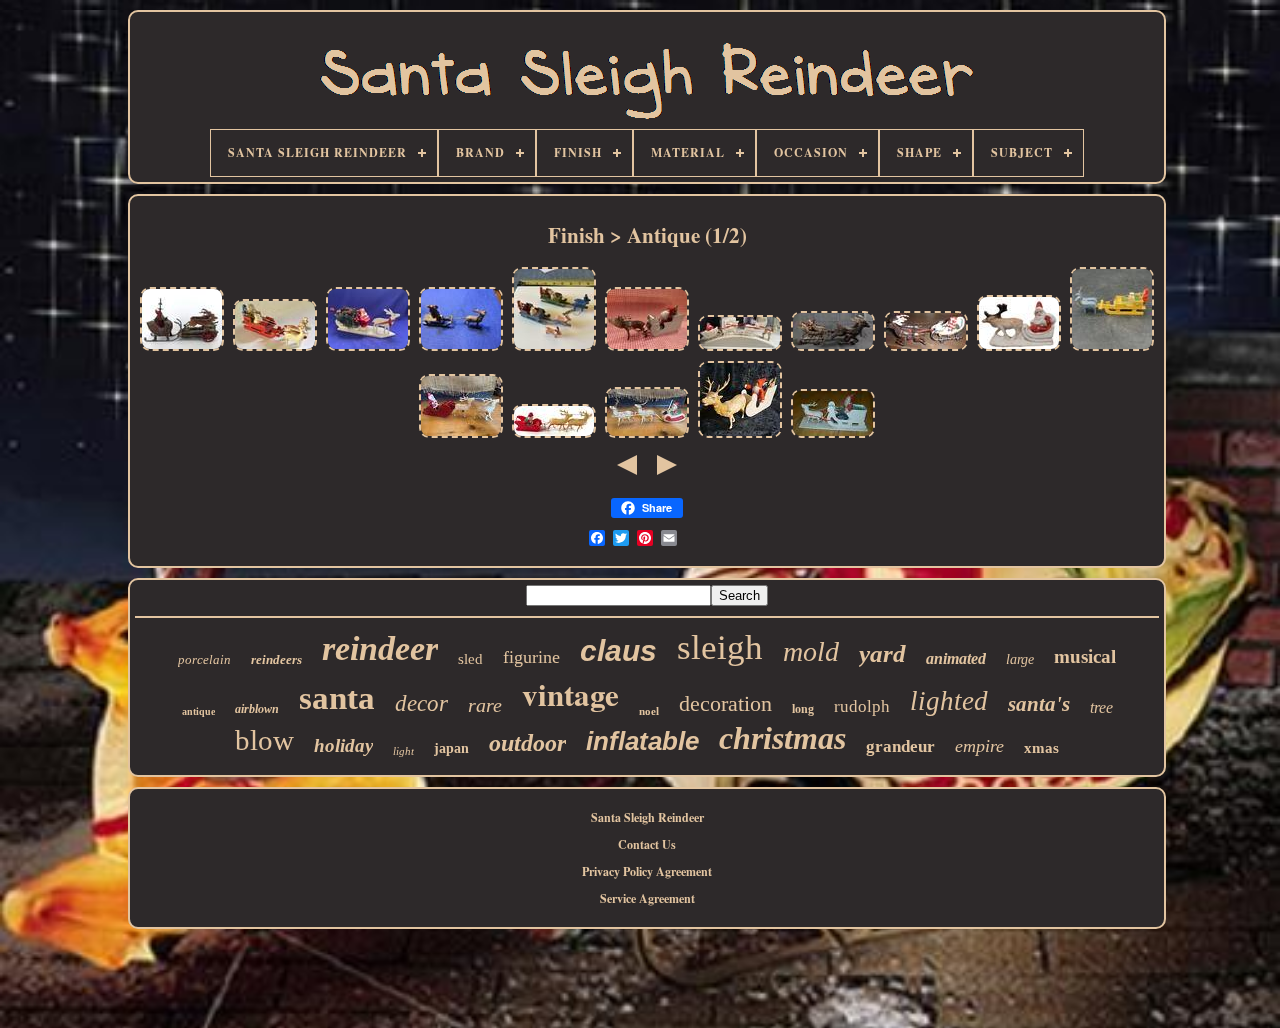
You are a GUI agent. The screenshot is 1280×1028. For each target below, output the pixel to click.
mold (811, 651)
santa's (1039, 704)
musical (1085, 656)
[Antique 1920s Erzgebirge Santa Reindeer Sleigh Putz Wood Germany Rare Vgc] (275, 349)
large (1020, 659)
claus (618, 650)
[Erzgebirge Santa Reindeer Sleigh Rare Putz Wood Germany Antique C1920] (1112, 349)
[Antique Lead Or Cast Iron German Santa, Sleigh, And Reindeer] (461, 349)
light (403, 751)
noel (649, 711)
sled (470, 659)
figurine (531, 657)
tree (1101, 707)
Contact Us (647, 844)
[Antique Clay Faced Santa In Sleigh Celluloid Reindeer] (833, 436)
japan (451, 748)
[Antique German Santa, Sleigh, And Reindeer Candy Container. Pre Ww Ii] (740, 436)
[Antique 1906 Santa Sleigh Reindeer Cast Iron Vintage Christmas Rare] (833, 349)
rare (485, 705)
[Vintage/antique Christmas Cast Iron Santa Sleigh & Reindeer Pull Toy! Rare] (926, 349)
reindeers (276, 659)
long (803, 709)
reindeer (380, 648)
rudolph (862, 706)
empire (979, 746)
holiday (343, 745)
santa (337, 698)
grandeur (900, 746)
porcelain (204, 659)
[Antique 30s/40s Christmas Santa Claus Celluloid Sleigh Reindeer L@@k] (554, 436)
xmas (1041, 748)
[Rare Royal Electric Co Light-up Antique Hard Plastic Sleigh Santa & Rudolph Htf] (740, 349)
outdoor (527, 743)
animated (956, 658)
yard (882, 653)
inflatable (642, 741)
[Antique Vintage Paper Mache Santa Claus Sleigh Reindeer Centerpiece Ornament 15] (368, 349)
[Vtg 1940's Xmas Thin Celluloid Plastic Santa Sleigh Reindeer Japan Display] (461, 436)
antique (198, 711)
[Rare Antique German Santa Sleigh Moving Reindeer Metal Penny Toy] (182, 349)
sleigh (720, 647)
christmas (782, 738)
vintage (570, 694)
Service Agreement (647, 898)
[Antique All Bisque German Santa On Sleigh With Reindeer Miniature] (1019, 349)
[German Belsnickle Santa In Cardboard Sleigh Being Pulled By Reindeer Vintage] (647, 349)
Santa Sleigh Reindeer (647, 817)
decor (421, 703)
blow (264, 740)
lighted (949, 701)
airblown (257, 709)
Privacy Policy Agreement (647, 871)
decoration (725, 703)
